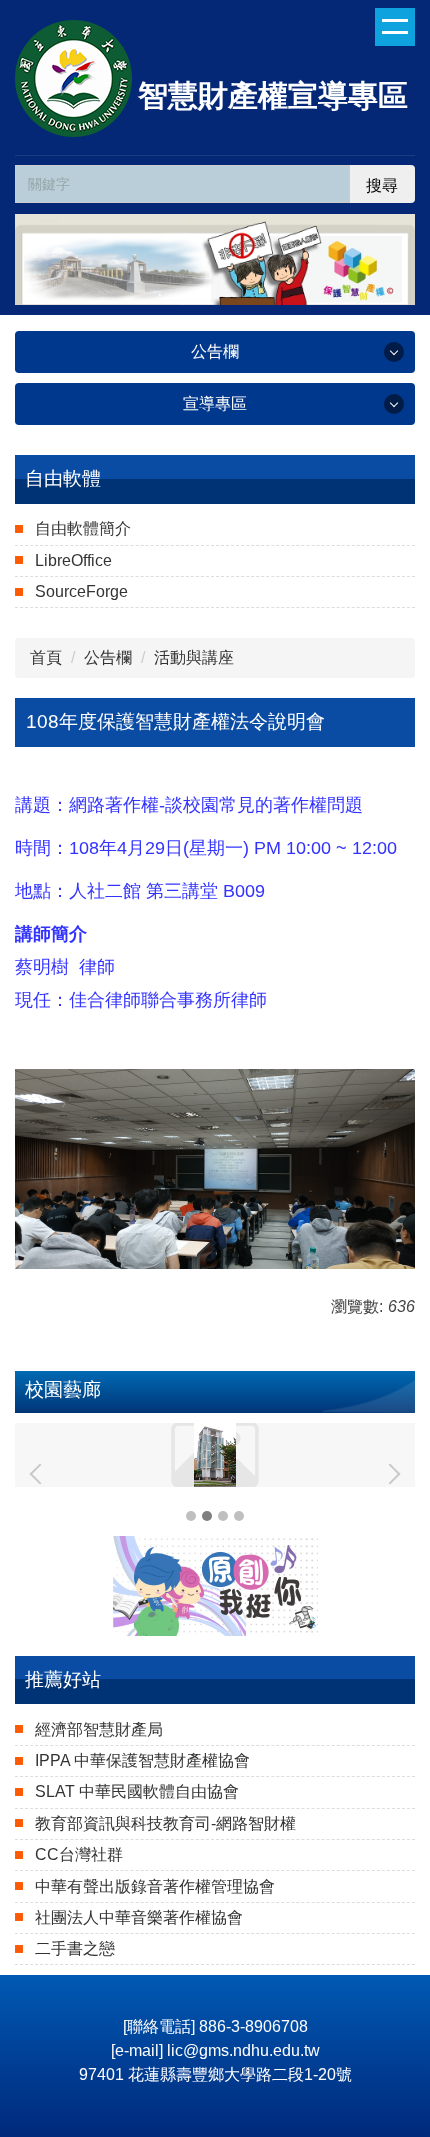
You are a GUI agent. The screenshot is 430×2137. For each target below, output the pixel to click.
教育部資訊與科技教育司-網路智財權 (165, 1823)
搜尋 (382, 185)
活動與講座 (194, 657)
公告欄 (108, 657)
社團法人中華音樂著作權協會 (139, 1917)
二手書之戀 (75, 1948)
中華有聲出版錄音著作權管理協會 (155, 1886)
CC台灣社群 (79, 1854)
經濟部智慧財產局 (99, 1729)
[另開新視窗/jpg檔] (215, 1169)
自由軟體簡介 (83, 528)
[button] (40, 1474)
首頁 (46, 657)
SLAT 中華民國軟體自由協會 (137, 1791)
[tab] (191, 1516)
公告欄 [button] (215, 351)
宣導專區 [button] (215, 403)
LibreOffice (73, 560)
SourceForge (81, 591)
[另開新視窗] (215, 1586)
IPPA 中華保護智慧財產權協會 (142, 1760)
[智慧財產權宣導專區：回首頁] (73, 81)
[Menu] (395, 27)
